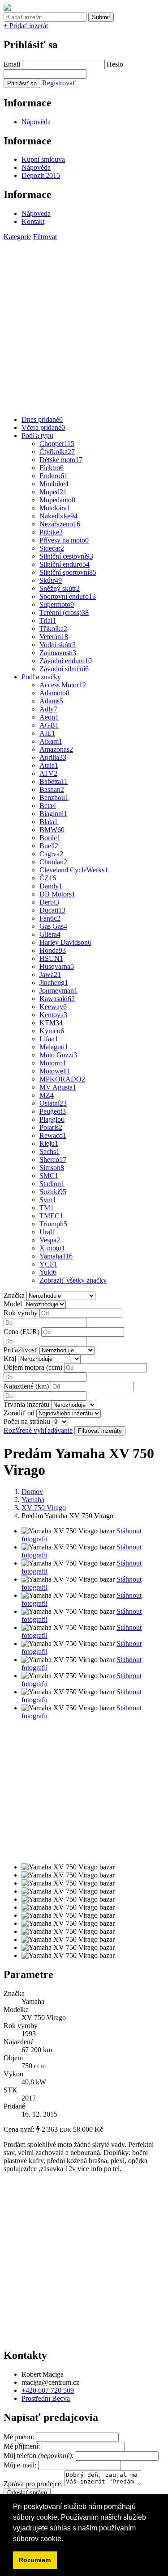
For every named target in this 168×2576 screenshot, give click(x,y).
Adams (51, 701)
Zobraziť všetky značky (73, 1280)
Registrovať (59, 83)
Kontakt (33, 221)
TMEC (51, 1216)
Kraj (10, 1358)
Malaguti (54, 1047)
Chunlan (53, 862)
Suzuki (53, 1192)
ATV (48, 773)
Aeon (49, 717)
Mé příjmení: (23, 2446)
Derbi (49, 902)
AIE (47, 733)
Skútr (51, 580)
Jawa (50, 974)
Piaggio (52, 1119)
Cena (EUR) (22, 1332)
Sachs (50, 1151)
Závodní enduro (66, 661)
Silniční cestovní (66, 556)
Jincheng (54, 983)
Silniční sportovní (68, 572)
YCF (48, 1264)
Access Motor (63, 685)
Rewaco (53, 1135)
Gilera (50, 934)
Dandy (51, 886)
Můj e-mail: (20, 2465)
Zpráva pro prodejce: (34, 2484)
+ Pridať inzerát (26, 26)
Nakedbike (58, 516)
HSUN (51, 958)
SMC (49, 1176)
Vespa (50, 1240)
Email (12, 64)
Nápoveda (36, 213)
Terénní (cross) (64, 612)
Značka (14, 1295)
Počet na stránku (27, 1421)
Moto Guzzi (58, 1055)
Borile (50, 838)
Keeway (53, 1007)
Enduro (54, 476)
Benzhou (54, 798)
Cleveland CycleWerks (74, 870)
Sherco (53, 1160)
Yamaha (56, 1256)
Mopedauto (57, 500)
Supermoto (57, 604)
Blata (49, 822)
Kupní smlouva (43, 159)
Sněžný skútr (60, 588)
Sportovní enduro (68, 596)
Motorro (53, 1063)
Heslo (115, 64)
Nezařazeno (60, 524)
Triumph (53, 1224)
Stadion (52, 1184)
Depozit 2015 (41, 175)
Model (13, 1304)
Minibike (54, 484)
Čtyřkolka (57, 452)
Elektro (52, 468)
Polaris (51, 1127)
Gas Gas (53, 926)
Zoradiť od (19, 1413)
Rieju (49, 1143)
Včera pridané (43, 427)
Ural (47, 1232)
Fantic (50, 918)
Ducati (52, 910)
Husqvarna (57, 966)
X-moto (52, 1248)
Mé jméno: (20, 2437)
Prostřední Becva (46, 2398)
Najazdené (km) (26, 1386)
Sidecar (52, 548)
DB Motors (57, 894)
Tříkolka (53, 629)
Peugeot (53, 1111)
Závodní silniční (64, 669)
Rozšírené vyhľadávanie (38, 1430)
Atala (49, 765)
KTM (51, 1023)
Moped (53, 492)
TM (47, 1208)
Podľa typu (37, 436)
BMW (52, 830)
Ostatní (53, 1103)
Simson (52, 1168)
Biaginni (53, 814)
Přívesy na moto (64, 540)
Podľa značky (41, 677)
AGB (49, 725)
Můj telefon (40, 2456)
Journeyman (58, 991)
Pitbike (51, 532)
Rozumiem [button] (35, 2560)
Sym (48, 1200)
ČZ (48, 878)
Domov (32, 1492)
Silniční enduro (65, 564)
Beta (48, 806)
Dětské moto (61, 460)
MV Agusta (58, 1087)
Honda (53, 950)
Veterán (54, 637)
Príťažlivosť (21, 1350)
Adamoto (54, 693)
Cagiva (51, 854)
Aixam (51, 741)
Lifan (49, 1039)
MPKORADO (62, 1079)
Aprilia (53, 757)
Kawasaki (57, 999)
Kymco (52, 1031)
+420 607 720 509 (48, 2390)
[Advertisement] (84, 325)
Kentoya (53, 1015)
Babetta (54, 781)
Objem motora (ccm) (33, 1367)
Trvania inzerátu (26, 1404)
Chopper (57, 444)
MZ (47, 1095)
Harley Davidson (65, 942)
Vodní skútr (58, 645)
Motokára (55, 508)
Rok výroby (21, 1313)
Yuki (48, 1272)
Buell (49, 846)
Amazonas (56, 749)
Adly (48, 709)
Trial (48, 621)
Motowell (55, 1071)
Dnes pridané (42, 419)
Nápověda (36, 122)
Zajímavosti (58, 653)
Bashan (52, 789)
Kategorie (17, 237)
